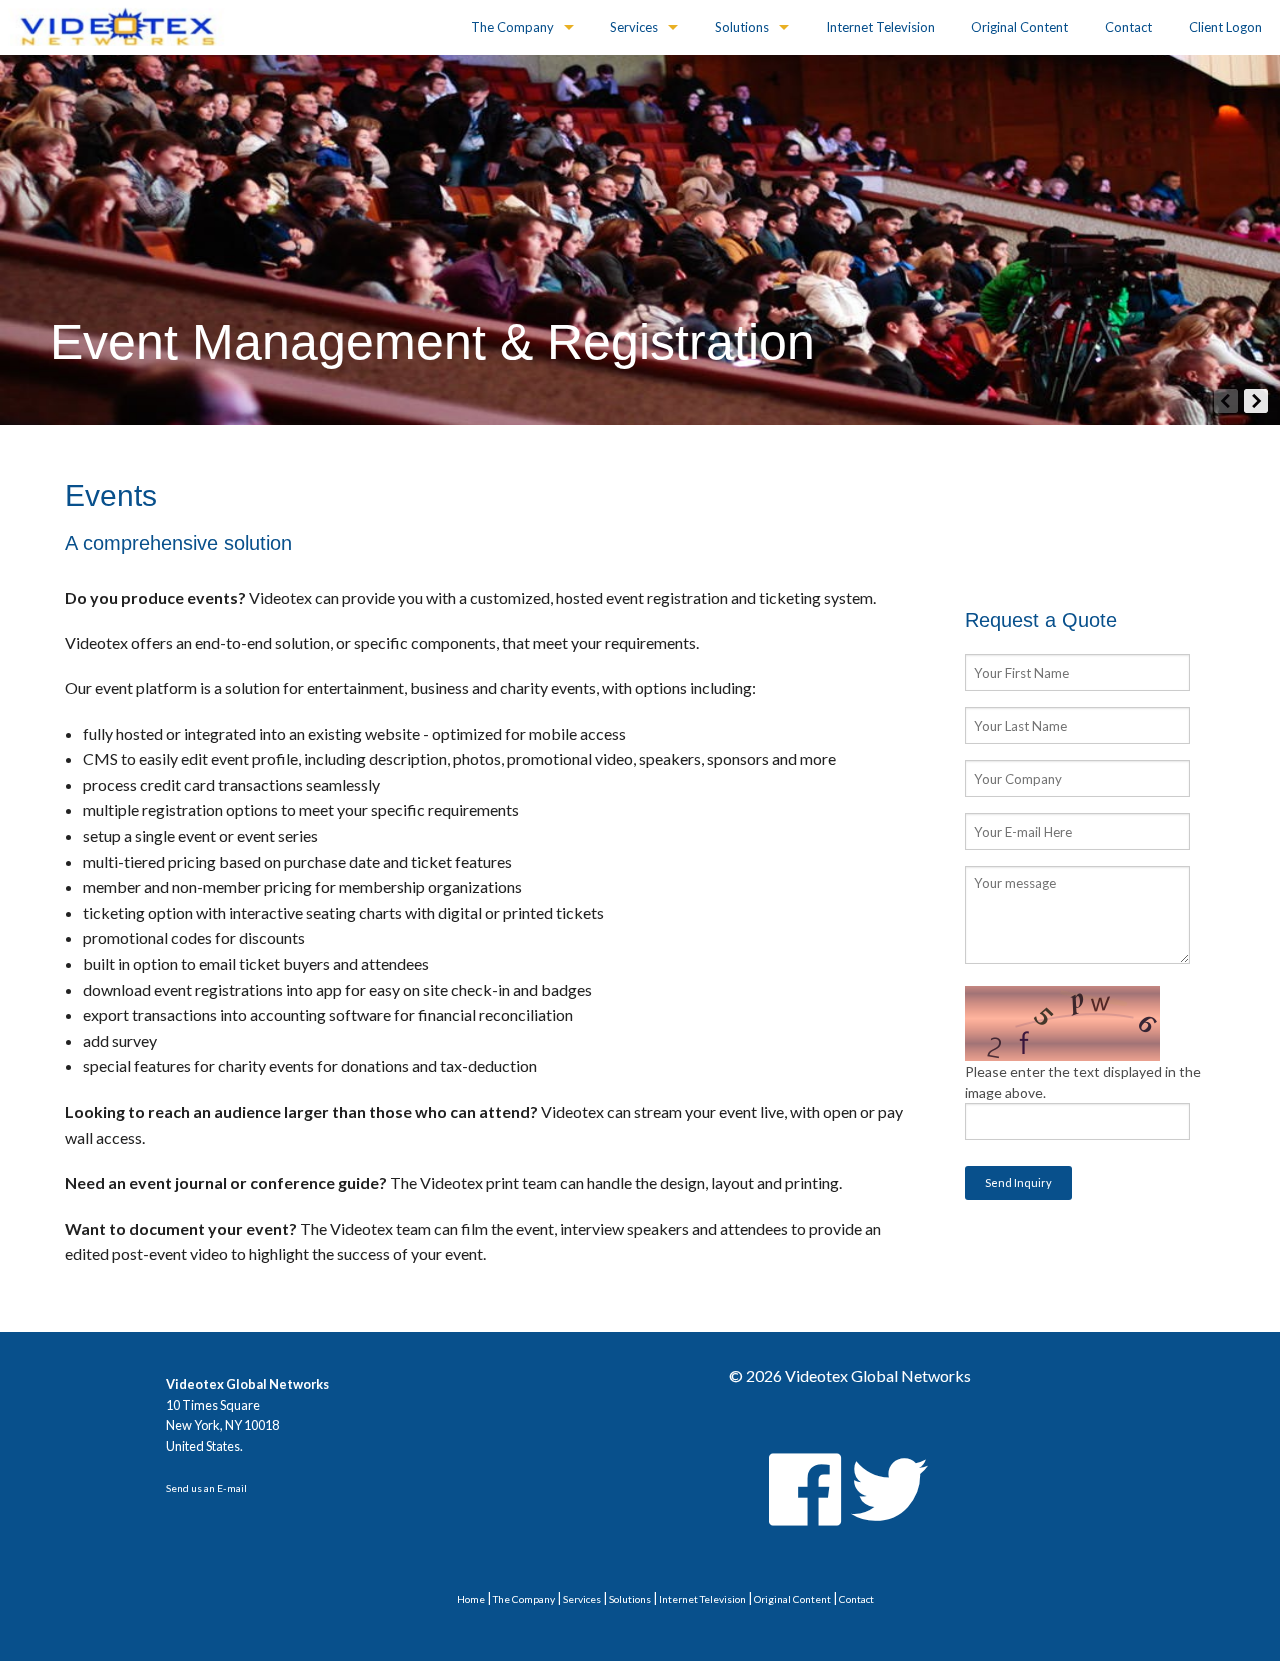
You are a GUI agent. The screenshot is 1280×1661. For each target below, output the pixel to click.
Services (634, 27)
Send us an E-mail (206, 1488)
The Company (512, 27)
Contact (1128, 27)
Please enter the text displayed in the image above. (1083, 1082)
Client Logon (1225, 27)
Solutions (742, 27)
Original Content (1019, 27)
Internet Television (880, 27)
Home (471, 1599)
